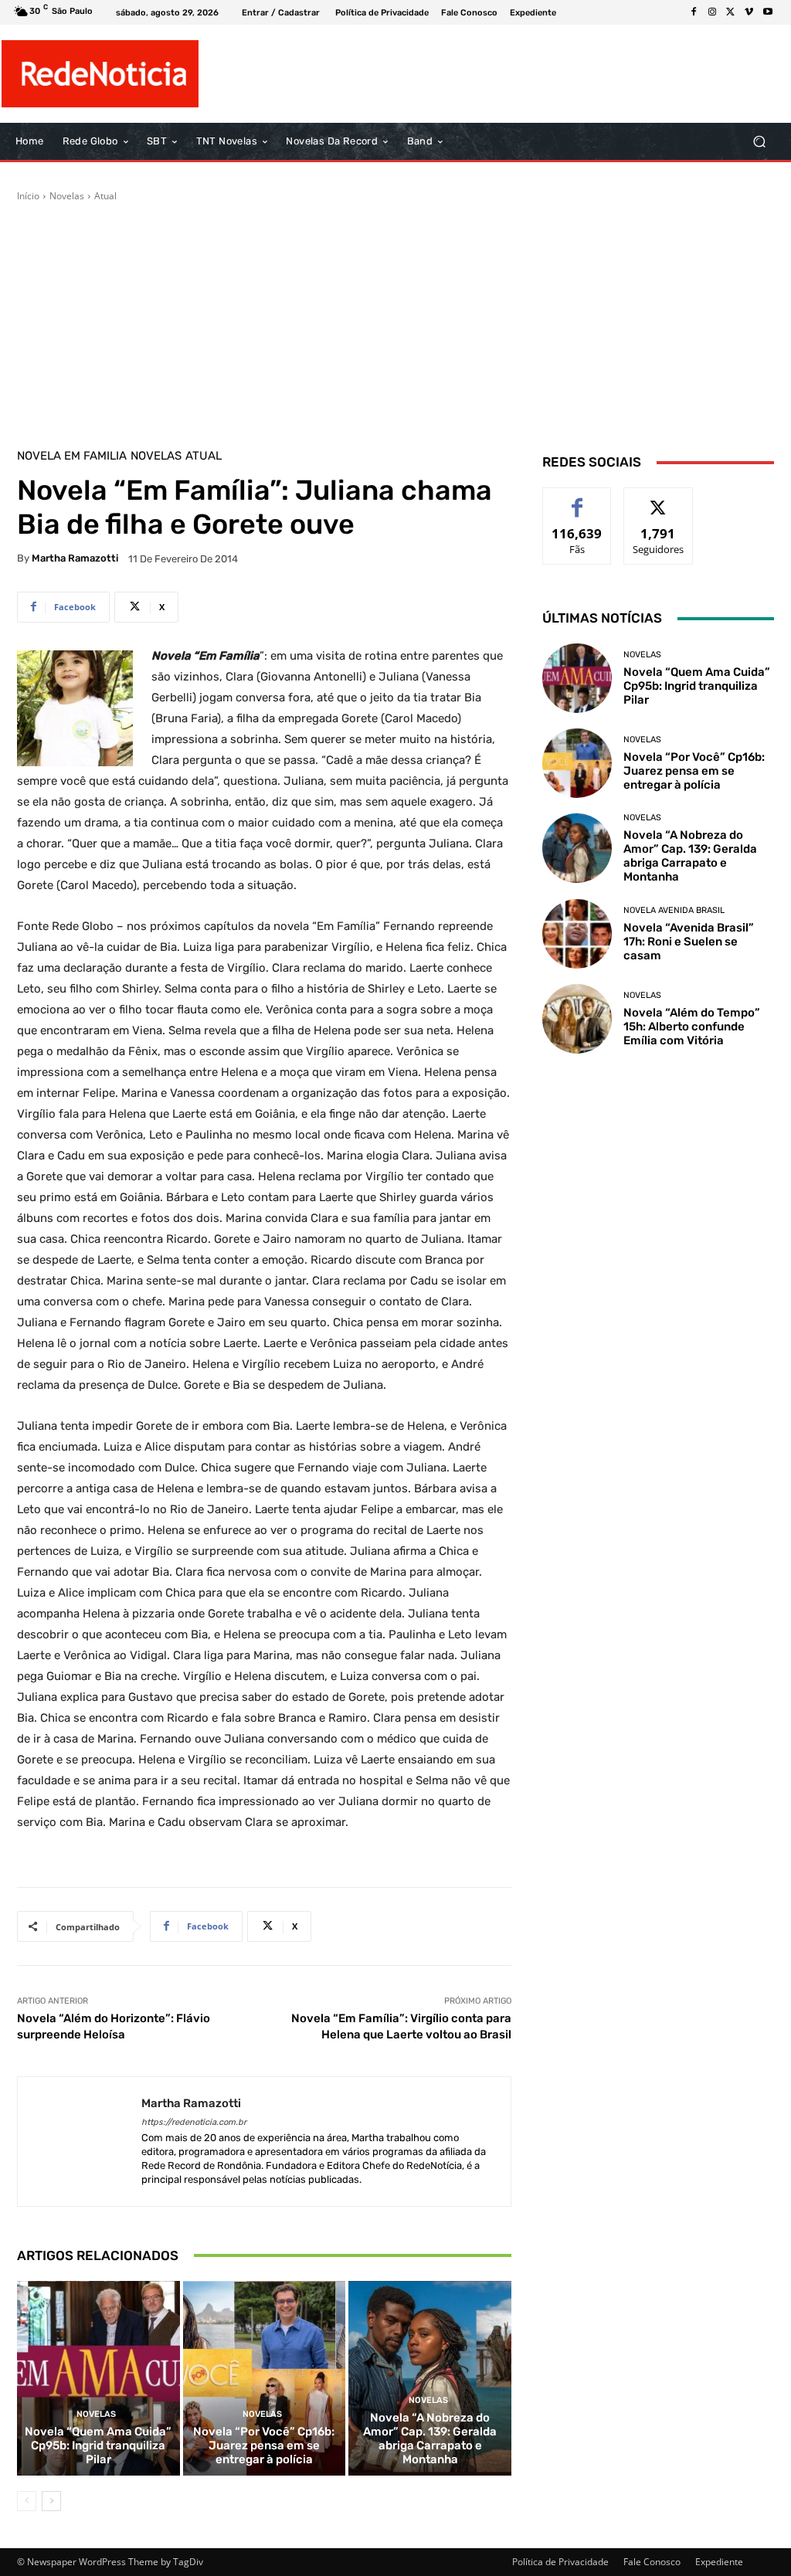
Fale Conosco (652, 2562)
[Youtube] (768, 12)
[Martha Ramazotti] (80, 2142)
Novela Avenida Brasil (674, 910)
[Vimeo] (749, 12)
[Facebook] (694, 12)
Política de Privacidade (560, 2562)
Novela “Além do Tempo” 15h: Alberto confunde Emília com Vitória (692, 1027)
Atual (105, 196)
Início (28, 196)
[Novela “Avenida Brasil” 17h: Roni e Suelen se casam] (577, 934)
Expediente (719, 2562)
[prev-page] (27, 2501)
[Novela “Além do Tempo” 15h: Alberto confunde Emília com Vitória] (577, 1019)
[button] (759, 142)
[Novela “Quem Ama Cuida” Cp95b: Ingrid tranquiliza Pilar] (98, 2379)
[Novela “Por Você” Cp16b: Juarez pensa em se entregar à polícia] (265, 2379)
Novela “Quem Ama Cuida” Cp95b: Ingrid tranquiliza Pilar (98, 2445)
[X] (731, 12)
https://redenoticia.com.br (194, 2122)
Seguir (659, 499)
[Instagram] (712, 12)
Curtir (577, 499)
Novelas (67, 196)
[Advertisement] (395, 319)
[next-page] (51, 2501)
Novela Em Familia (72, 456)
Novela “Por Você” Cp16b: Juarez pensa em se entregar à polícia (264, 2445)
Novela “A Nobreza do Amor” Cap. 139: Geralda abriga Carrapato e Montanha (430, 2439)
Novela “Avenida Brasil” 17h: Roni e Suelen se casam (689, 942)
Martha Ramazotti (75, 558)
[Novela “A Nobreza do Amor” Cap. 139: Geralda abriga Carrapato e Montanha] (430, 2379)
